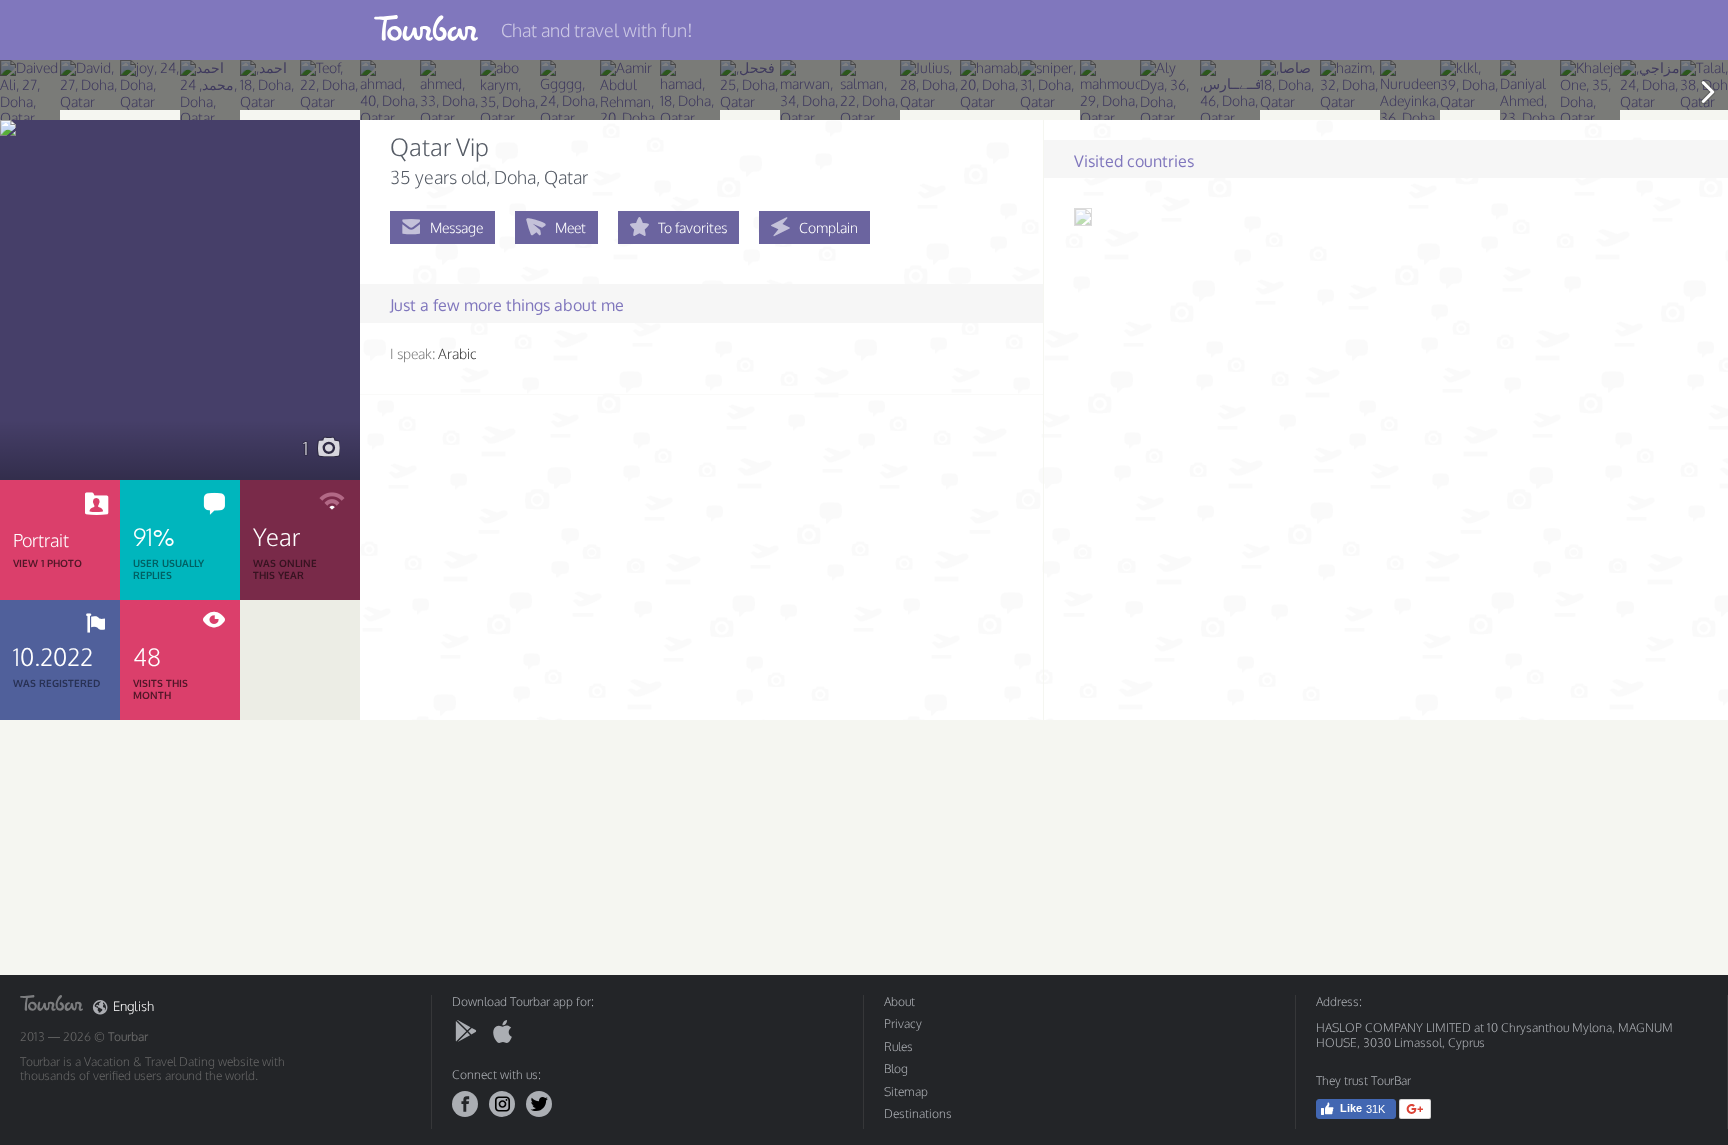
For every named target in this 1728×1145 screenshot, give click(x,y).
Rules (898, 1046)
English (133, 1006)
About (899, 1001)
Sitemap (906, 1091)
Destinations (918, 1113)
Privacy (903, 1023)
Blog (896, 1068)
